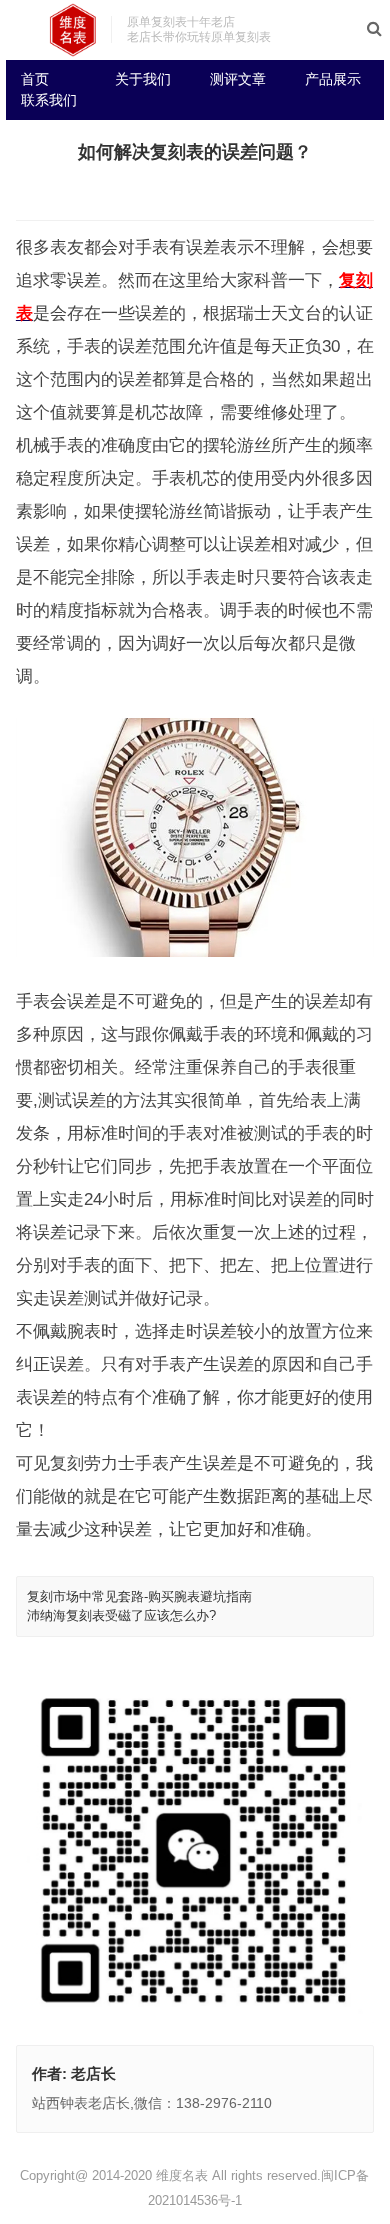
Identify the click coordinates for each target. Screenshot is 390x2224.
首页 (35, 79)
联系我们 (49, 100)
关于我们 (143, 79)
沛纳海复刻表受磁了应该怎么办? (121, 1615)
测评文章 (238, 79)
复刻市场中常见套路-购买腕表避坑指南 (139, 1596)
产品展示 (333, 79)
